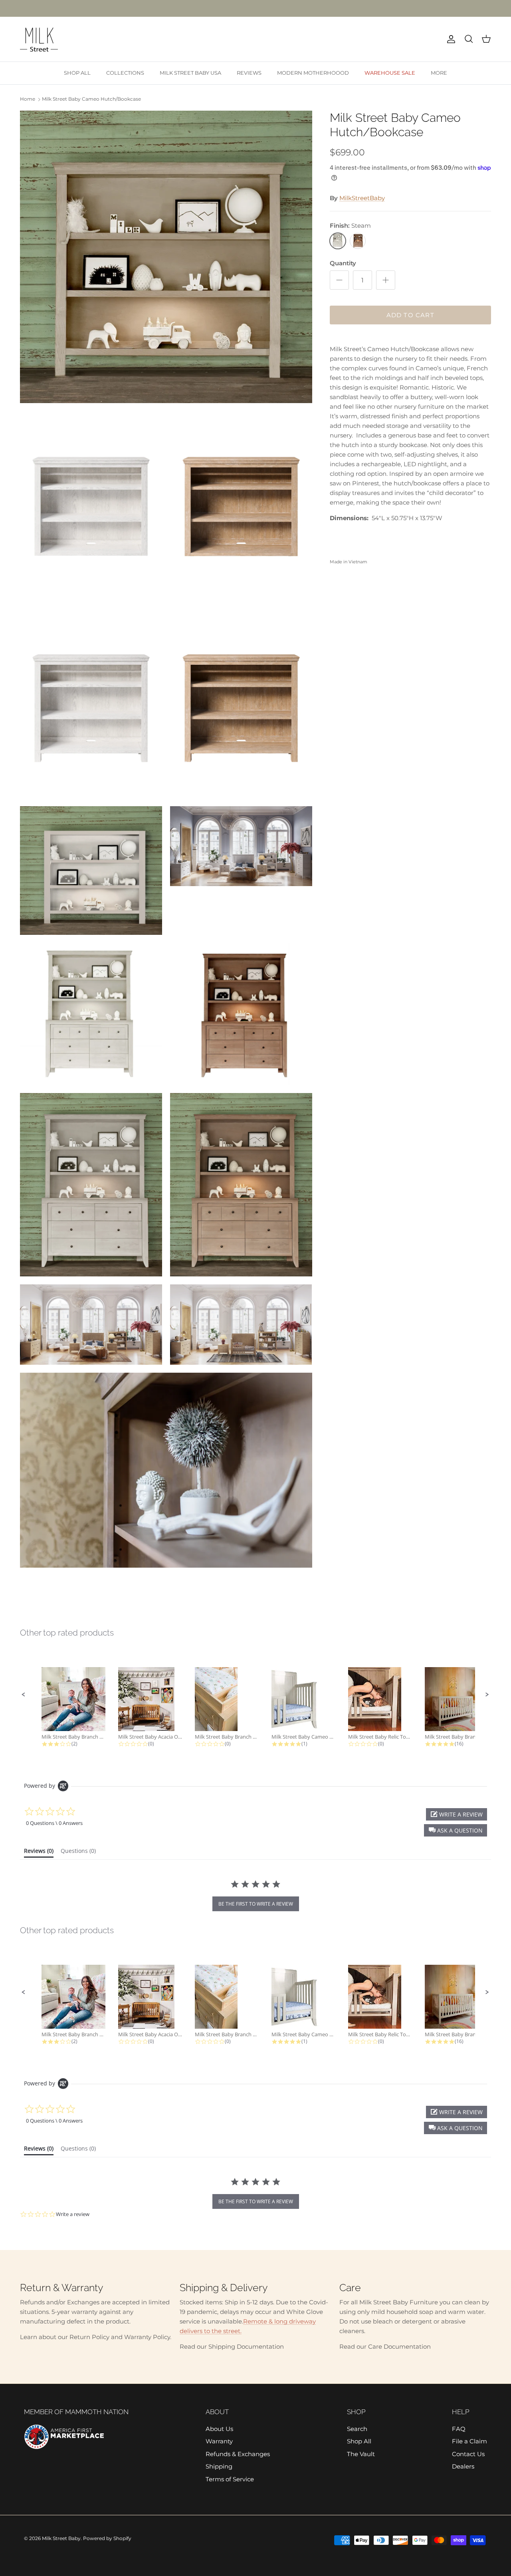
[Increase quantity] (386, 280)
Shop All (359, 2441)
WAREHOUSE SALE (390, 73)
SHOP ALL (77, 73)
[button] (24, 1695)
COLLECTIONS (125, 73)
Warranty (219, 2441)
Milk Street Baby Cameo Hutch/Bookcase (91, 99)
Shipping (219, 2466)
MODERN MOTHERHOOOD (313, 73)
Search (357, 2429)
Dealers (463, 2466)
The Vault (361, 2454)
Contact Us (468, 2454)
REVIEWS (249, 73)
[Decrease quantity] (339, 280)
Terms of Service (230, 2479)
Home (28, 99)
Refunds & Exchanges (238, 2454)
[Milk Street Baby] (39, 39)
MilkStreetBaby (362, 198)
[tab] (39, 1852)
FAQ (459, 2429)
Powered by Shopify (107, 2538)
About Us (219, 2429)
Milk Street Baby (61, 2538)
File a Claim (469, 2441)
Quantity (343, 263)
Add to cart (410, 315)
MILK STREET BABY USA (190, 73)
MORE (439, 73)
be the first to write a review (256, 1904)
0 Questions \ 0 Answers (54, 1823)
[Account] (450, 39)
